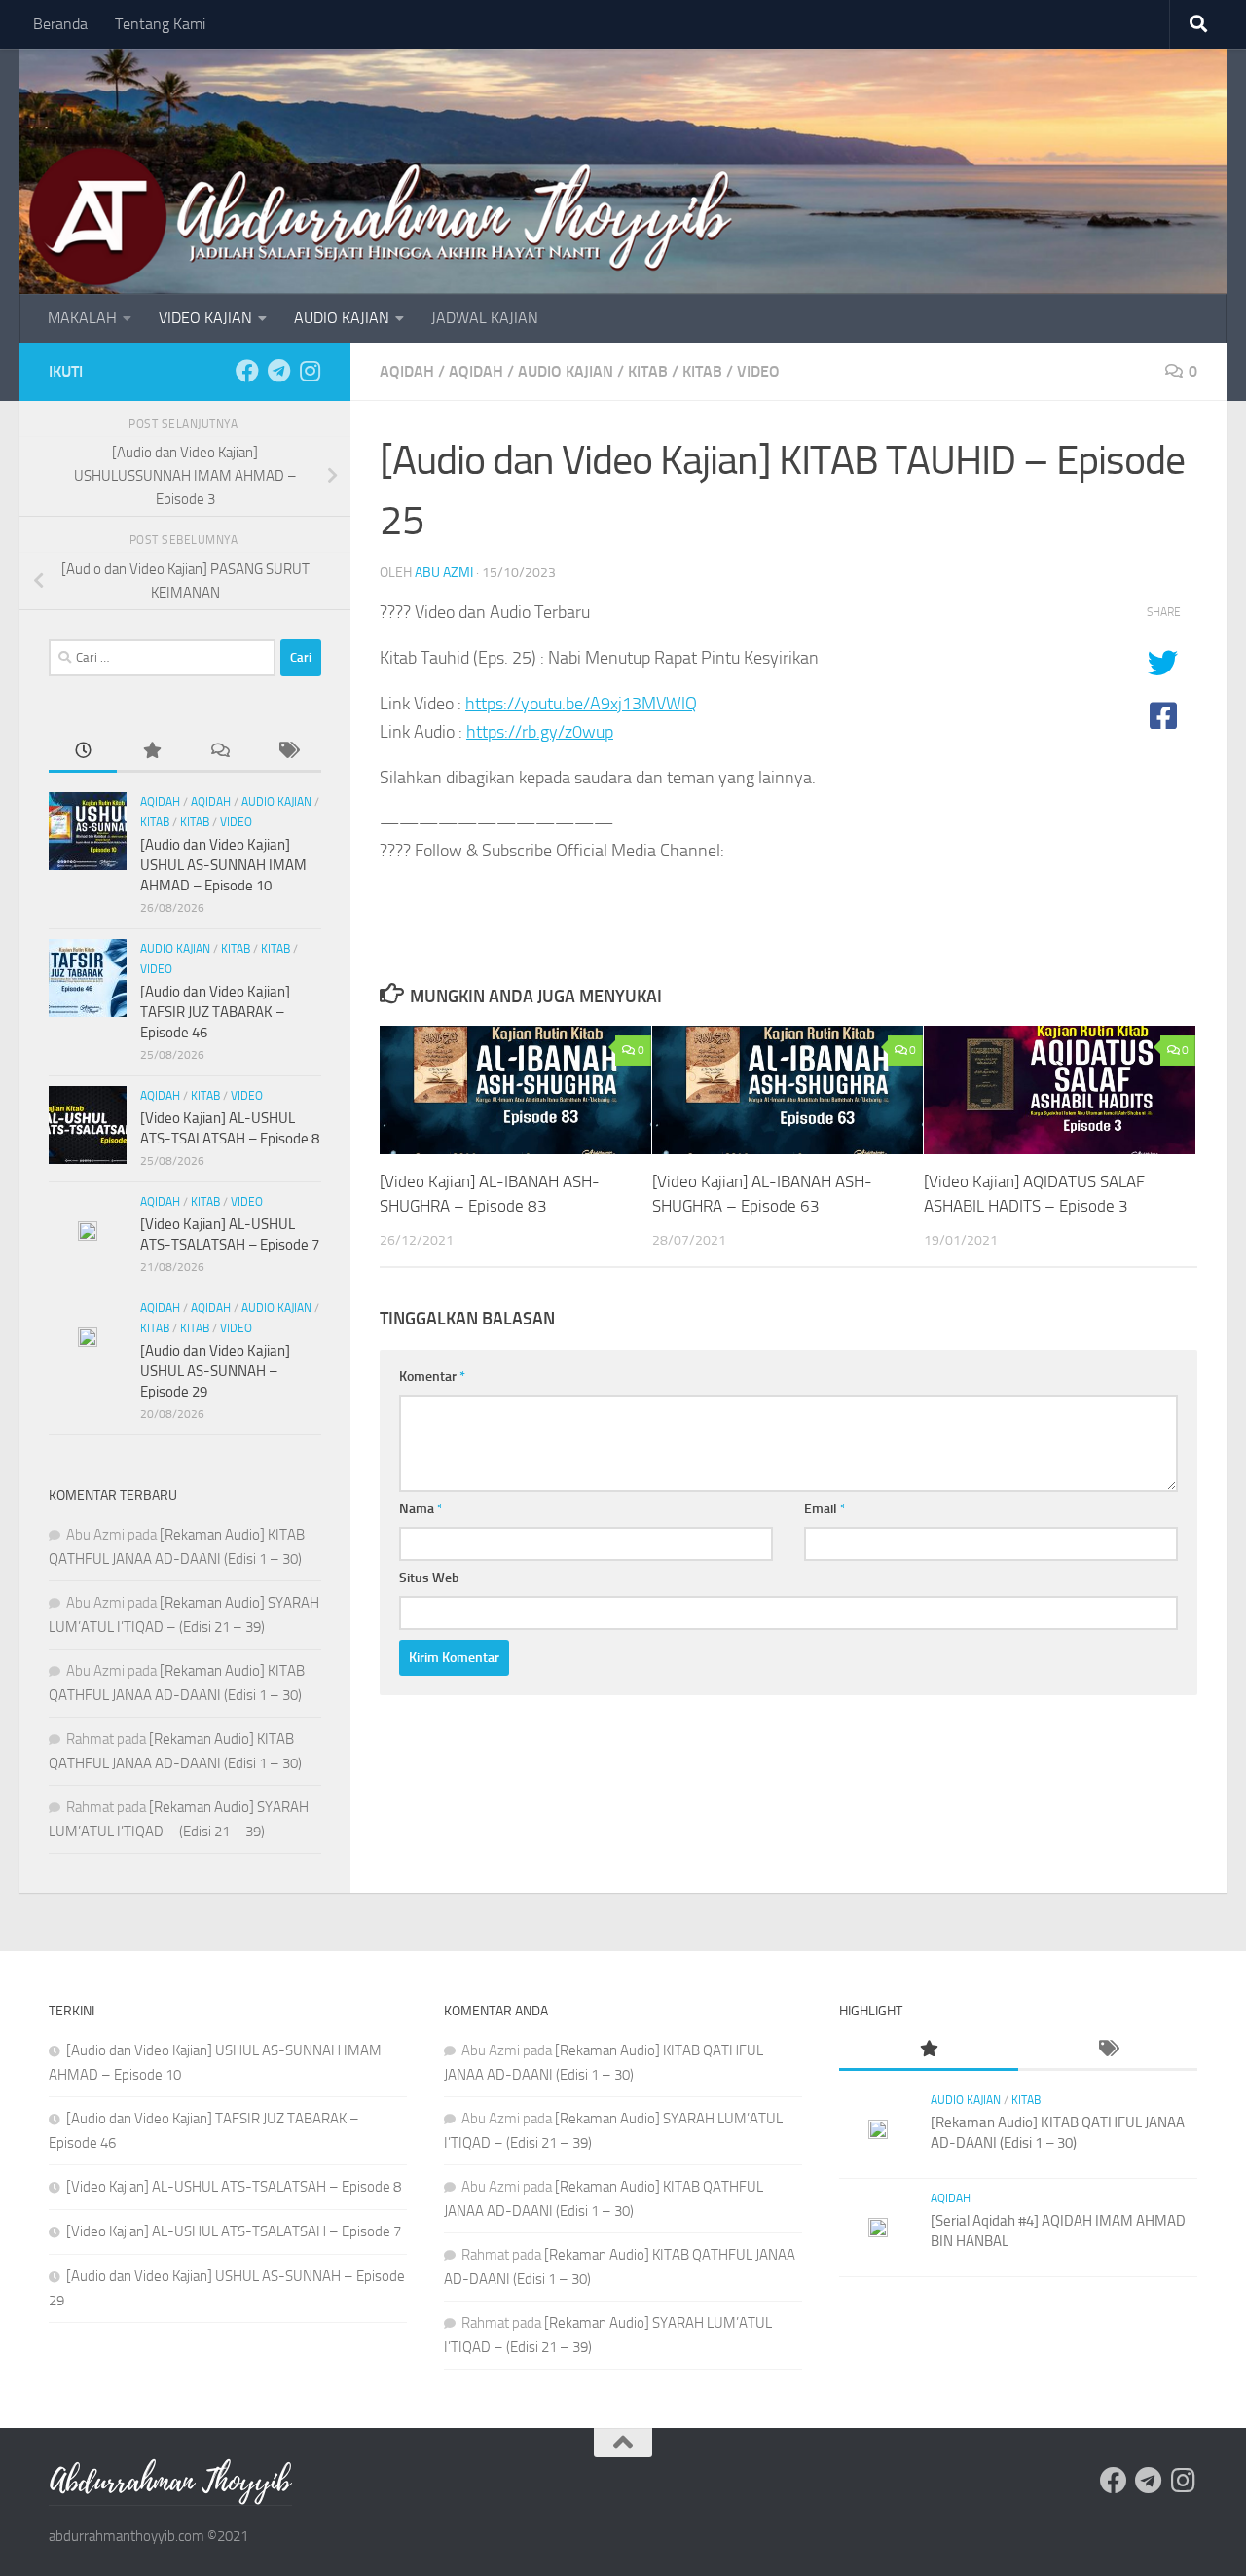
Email (825, 1509)
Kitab (648, 371)
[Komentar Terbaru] (219, 752)
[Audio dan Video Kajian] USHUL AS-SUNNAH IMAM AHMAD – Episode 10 (223, 865)
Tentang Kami (160, 24)
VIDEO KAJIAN (205, 318)
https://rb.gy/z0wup (540, 732)
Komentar (432, 1377)
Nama (421, 1509)
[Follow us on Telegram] (278, 371)
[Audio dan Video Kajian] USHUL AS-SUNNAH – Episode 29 (215, 1371)
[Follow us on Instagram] (310, 371)
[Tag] (287, 752)
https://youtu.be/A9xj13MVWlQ (581, 704)
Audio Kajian (566, 371)
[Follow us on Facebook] (247, 371)
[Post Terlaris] (151, 752)
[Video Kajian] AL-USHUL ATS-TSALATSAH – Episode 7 (234, 2231)
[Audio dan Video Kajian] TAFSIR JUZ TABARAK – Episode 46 (215, 1012)
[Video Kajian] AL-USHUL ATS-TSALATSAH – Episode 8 (234, 2187)
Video (758, 371)
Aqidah (407, 371)
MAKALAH (82, 318)
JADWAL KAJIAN (485, 318)
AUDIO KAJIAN (342, 318)
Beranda (60, 24)
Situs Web (429, 1578)
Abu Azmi (444, 573)
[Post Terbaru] (83, 752)
